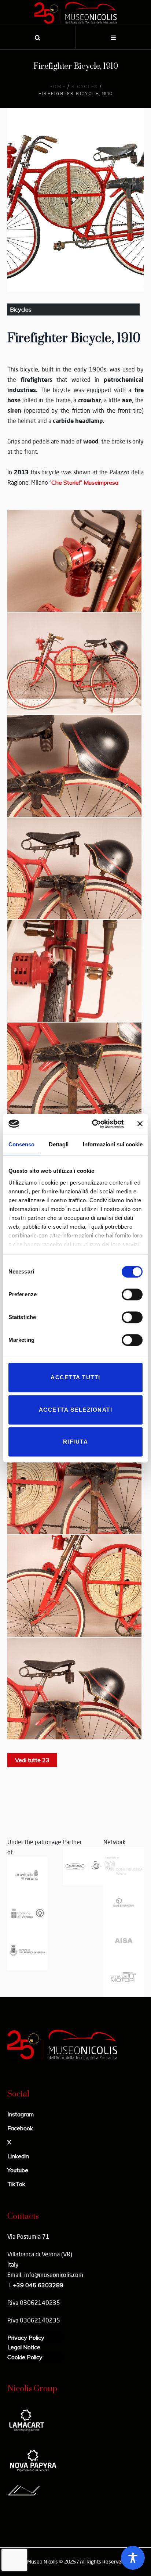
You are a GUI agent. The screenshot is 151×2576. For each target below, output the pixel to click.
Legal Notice (24, 2347)
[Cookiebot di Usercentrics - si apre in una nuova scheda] (93, 1124)
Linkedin (18, 2156)
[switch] (132, 1294)
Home (57, 87)
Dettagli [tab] (59, 1144)
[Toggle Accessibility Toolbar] (133, 2558)
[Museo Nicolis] (75, 13)
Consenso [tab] (21, 1144)
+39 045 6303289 (38, 2285)
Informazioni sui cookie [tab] (113, 1144)
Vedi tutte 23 (32, 1760)
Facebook (20, 2128)
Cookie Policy (25, 2357)
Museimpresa (85, 482)
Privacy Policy (26, 2338)
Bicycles (84, 87)
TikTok (16, 2184)
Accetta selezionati (76, 1410)
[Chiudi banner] (140, 1124)
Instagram (21, 2114)
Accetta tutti (75, 1377)
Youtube (18, 2170)
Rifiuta (76, 1442)
